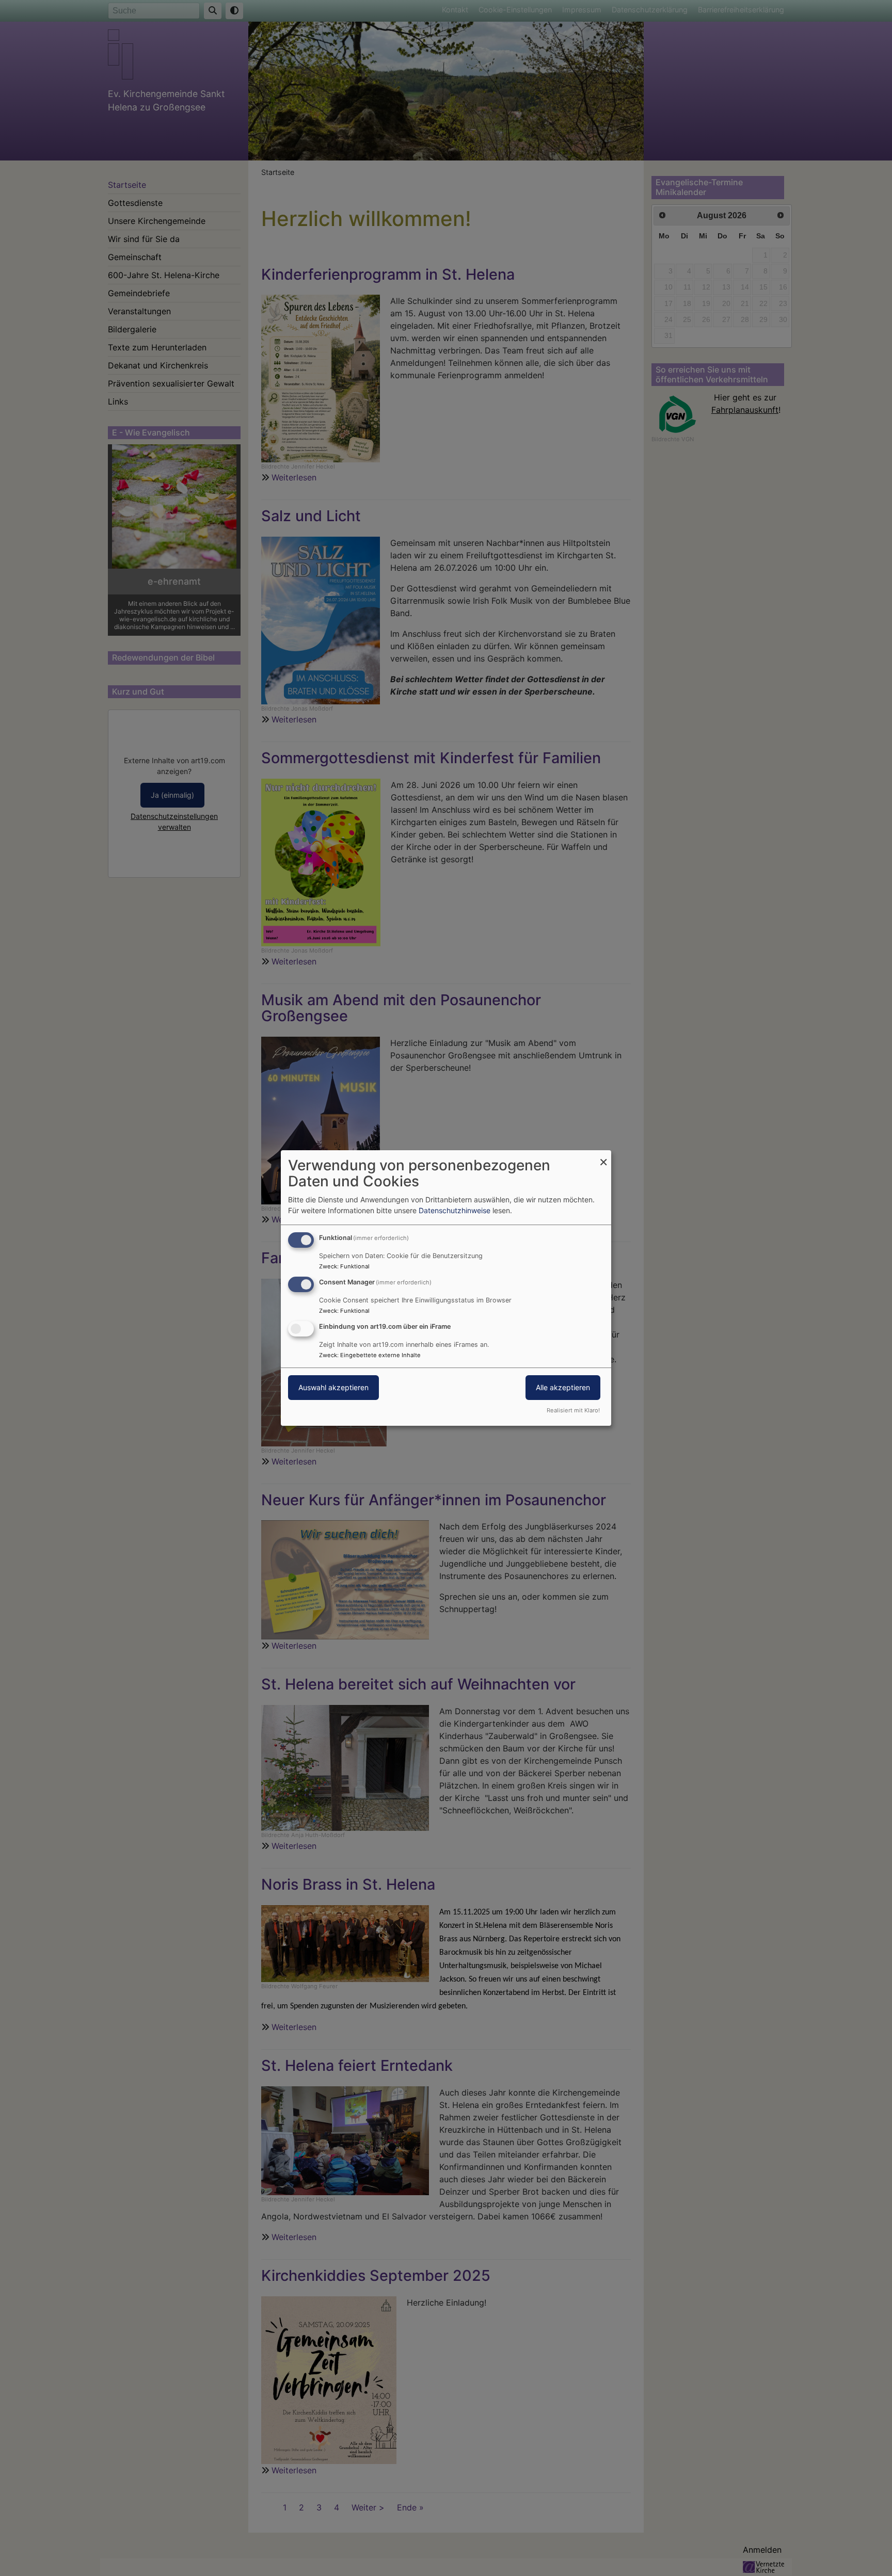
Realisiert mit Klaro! (573, 1410)
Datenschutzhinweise (455, 1210)
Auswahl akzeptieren (333, 1387)
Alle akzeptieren (563, 1387)
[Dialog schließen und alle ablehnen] (603, 1157)
